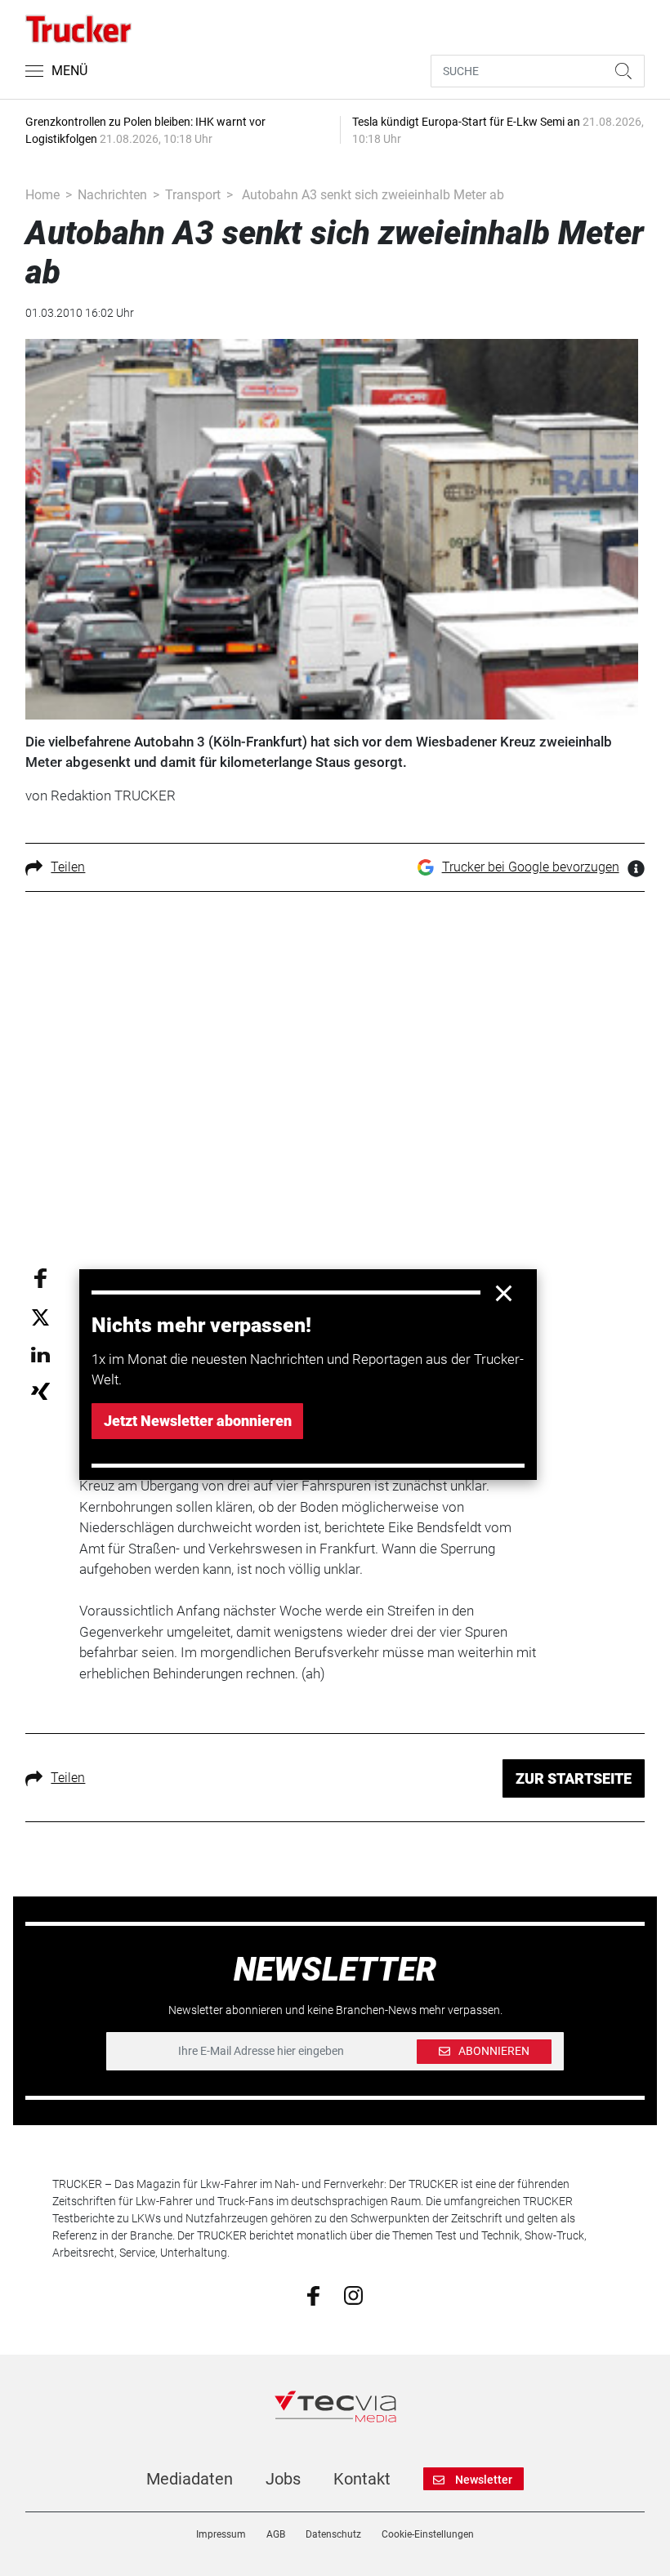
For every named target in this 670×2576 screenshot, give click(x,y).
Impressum (221, 2534)
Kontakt (362, 2479)
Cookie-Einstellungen (428, 2534)
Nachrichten (112, 195)
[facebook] (313, 2295)
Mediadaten (190, 2479)
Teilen (68, 867)
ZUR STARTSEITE (574, 1778)
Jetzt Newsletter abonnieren (198, 1421)
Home (42, 195)
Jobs (283, 2479)
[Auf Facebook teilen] (40, 1277)
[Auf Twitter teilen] (40, 1316)
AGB (276, 2534)
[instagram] (353, 2294)
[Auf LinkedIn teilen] (40, 1354)
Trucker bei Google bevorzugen (531, 867)
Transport (193, 195)
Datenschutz (333, 2534)
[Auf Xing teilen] (40, 1391)
